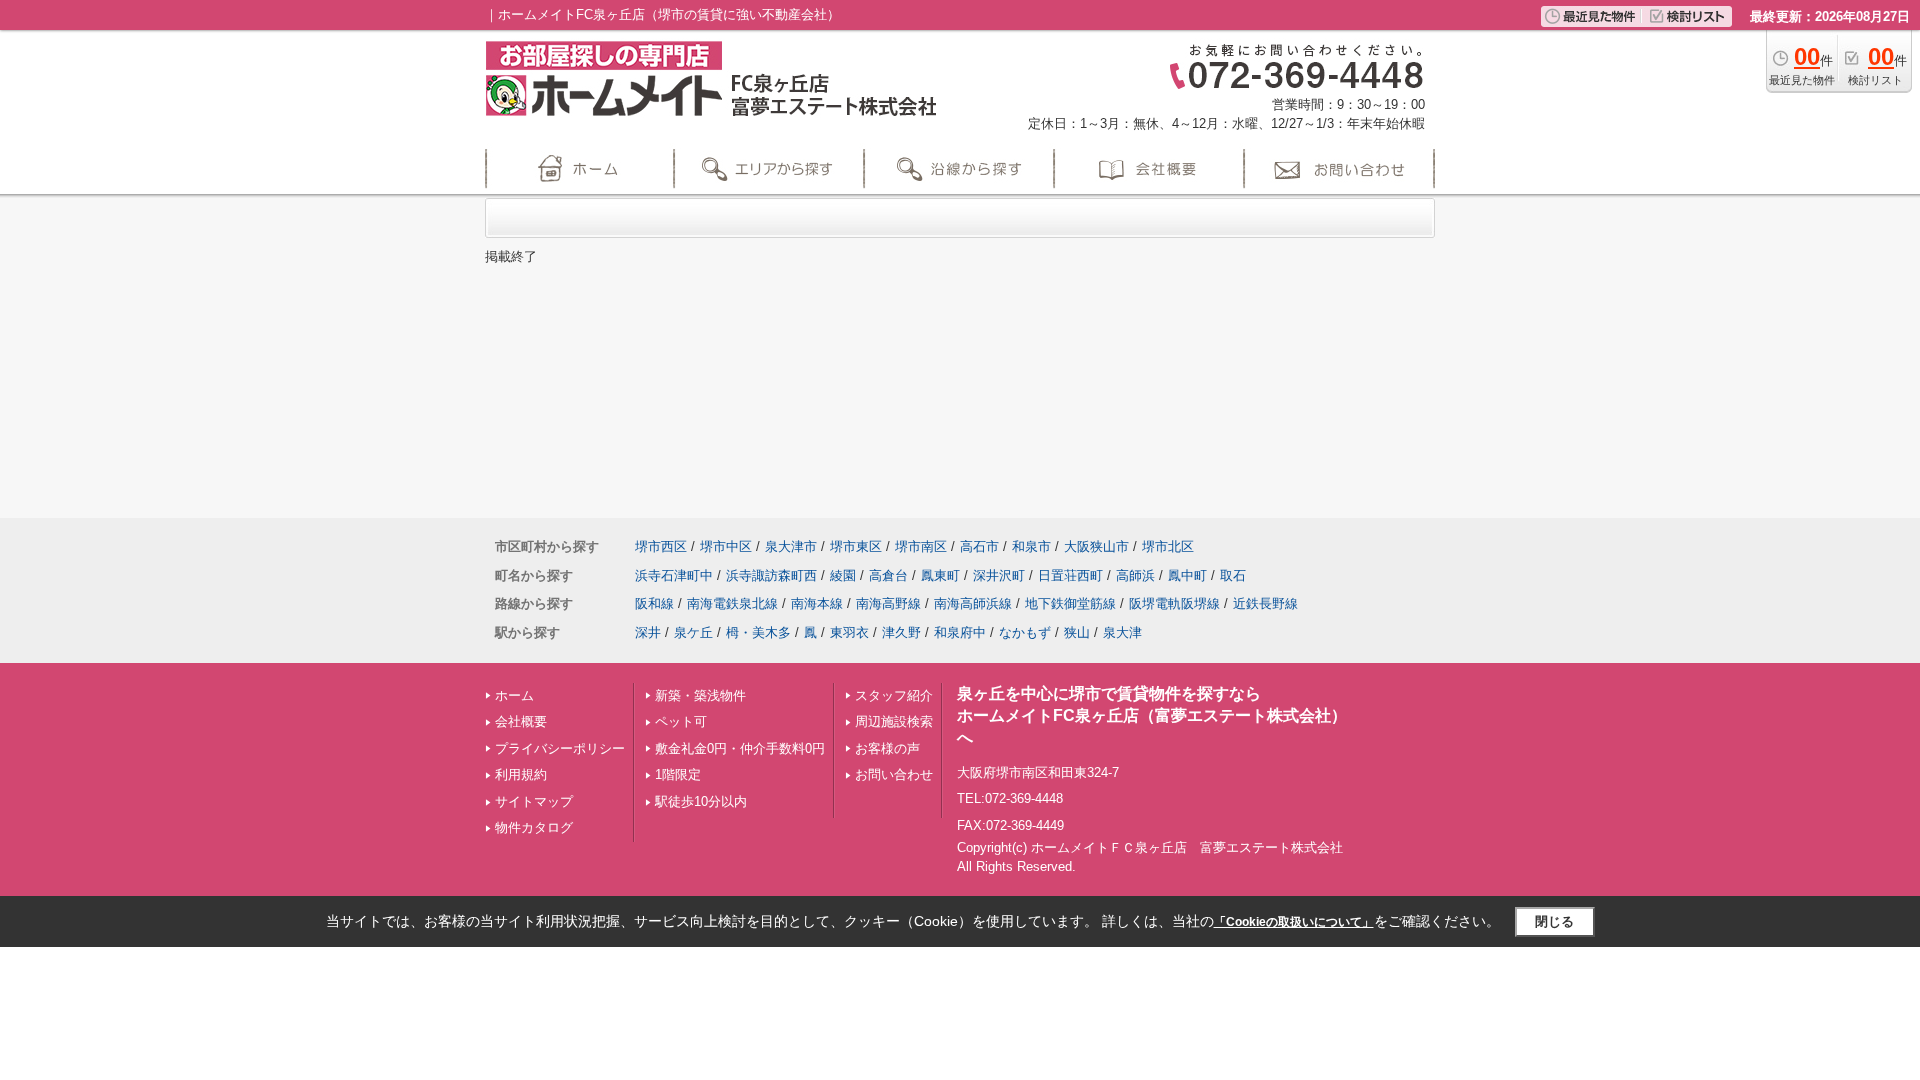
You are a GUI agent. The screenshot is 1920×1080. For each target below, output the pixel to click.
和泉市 (1031, 546)
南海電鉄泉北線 (732, 603)
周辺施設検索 (894, 721)
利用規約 (521, 774)
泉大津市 (791, 546)
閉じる (1554, 921)
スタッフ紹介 (894, 695)
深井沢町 (999, 575)
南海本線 (817, 603)
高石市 (979, 546)
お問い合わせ (894, 774)
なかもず (1025, 632)
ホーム (514, 695)
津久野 (901, 632)
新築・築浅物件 (700, 695)
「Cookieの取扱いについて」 (1294, 922)
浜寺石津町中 (674, 575)
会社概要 (521, 721)
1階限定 (678, 774)
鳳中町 (1187, 575)
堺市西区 (661, 546)
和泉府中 (960, 632)
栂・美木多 (758, 632)
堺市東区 (856, 546)
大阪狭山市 (1096, 546)
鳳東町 (940, 575)
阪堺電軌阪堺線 (1174, 603)
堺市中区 (726, 546)
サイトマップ (534, 801)
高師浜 (1135, 575)
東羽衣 (849, 632)
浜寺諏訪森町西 (771, 575)
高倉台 (888, 575)
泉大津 (1122, 632)
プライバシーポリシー (560, 748)
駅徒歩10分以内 (701, 801)
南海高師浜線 (973, 603)
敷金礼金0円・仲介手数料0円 (740, 748)
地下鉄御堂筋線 (1070, 603)
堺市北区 (1168, 546)
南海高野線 (888, 603)
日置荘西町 (1070, 575)
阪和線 (654, 603)
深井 (648, 632)
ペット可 (681, 721)
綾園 (843, 575)
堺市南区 (921, 546)
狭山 (1077, 632)
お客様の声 (887, 748)
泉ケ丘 (693, 632)
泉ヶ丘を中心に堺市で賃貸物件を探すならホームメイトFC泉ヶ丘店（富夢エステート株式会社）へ (1152, 716)
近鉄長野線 (1265, 603)
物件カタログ (534, 827)
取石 (1233, 575)
